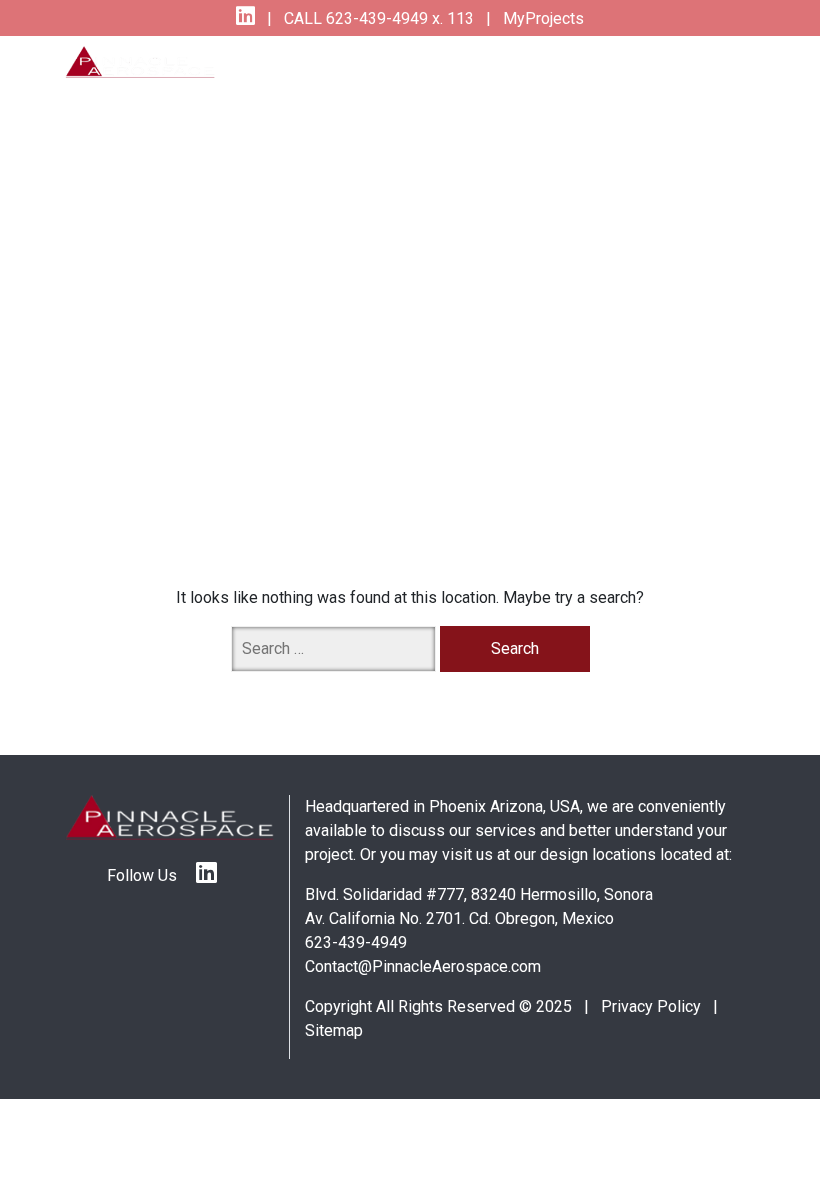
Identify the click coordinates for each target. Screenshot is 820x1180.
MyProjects (541, 18)
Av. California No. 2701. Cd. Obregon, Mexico (459, 918)
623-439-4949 (356, 942)
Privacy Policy (651, 1006)
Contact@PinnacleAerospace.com (423, 966)
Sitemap (334, 1030)
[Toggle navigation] (713, 75)
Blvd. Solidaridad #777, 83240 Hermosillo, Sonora (479, 894)
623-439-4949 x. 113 (398, 18)
